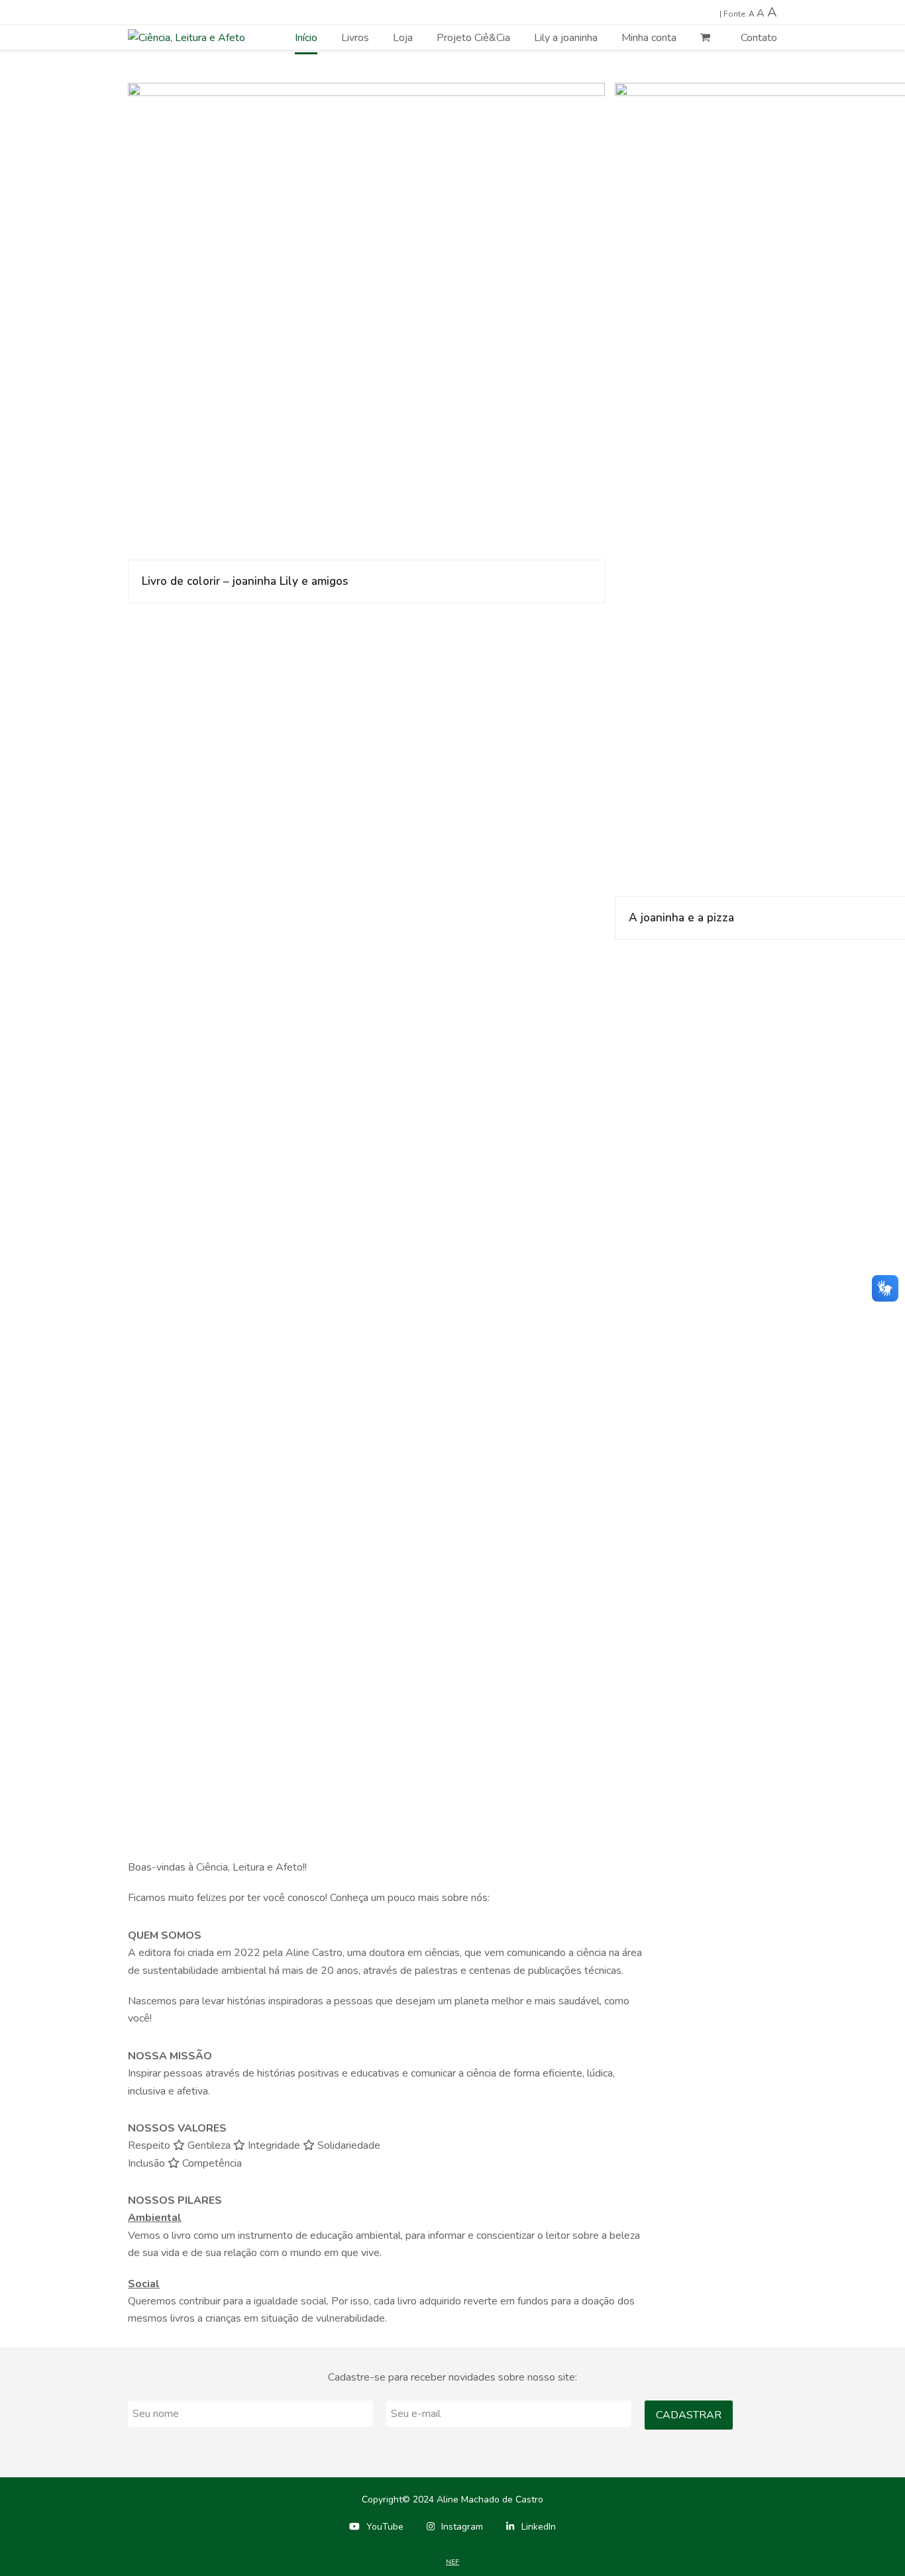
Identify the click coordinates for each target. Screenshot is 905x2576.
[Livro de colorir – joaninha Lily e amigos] (366, 321)
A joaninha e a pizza (681, 918)
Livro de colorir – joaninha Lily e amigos (245, 581)
